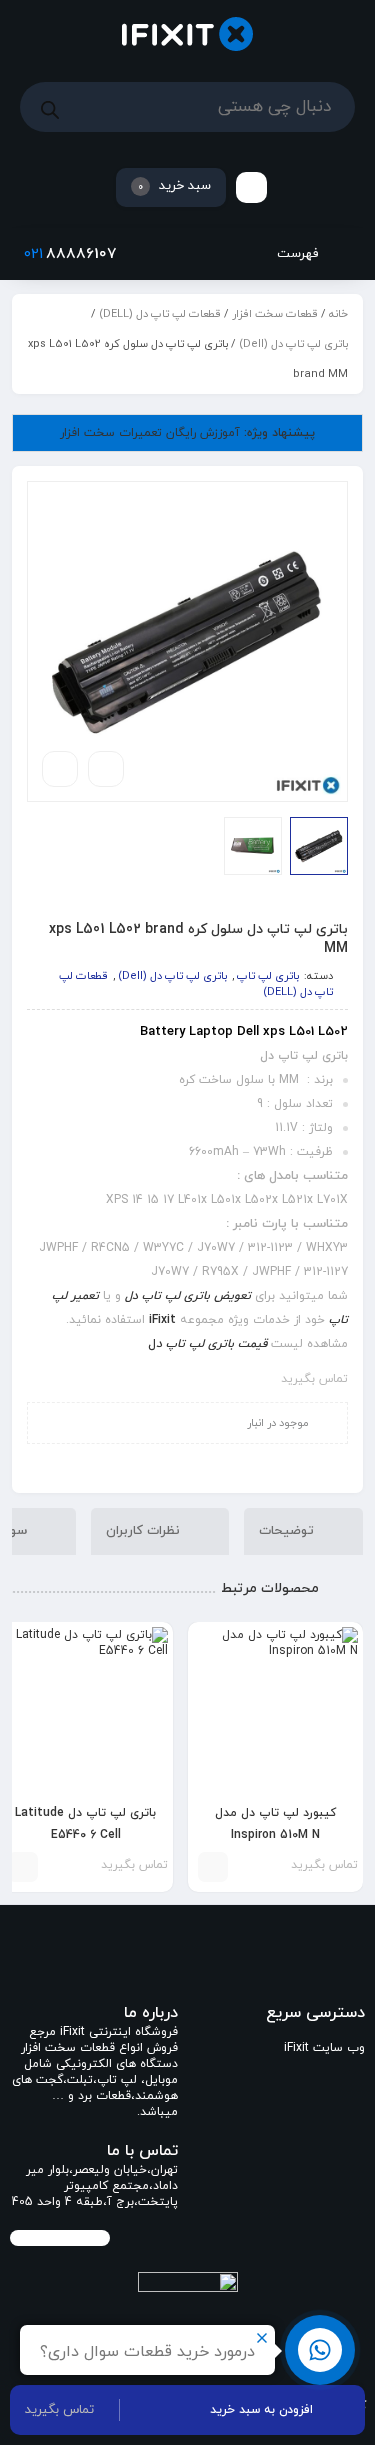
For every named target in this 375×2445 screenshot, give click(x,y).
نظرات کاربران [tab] (145, 1530)
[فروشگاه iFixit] (187, 34)
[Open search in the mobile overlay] (187, 107)
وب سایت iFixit (324, 2048)
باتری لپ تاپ (268, 976)
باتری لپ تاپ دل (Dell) (293, 344)
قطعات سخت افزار (275, 314)
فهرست (299, 254)
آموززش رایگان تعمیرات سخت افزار (187, 433)
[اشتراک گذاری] (106, 769)
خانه (338, 314)
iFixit (162, 1320)
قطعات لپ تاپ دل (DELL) (160, 314)
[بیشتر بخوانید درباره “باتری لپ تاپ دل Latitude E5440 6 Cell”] (23, 1867)
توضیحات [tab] (288, 1530)
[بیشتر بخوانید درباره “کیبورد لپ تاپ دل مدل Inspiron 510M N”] (213, 1867)
